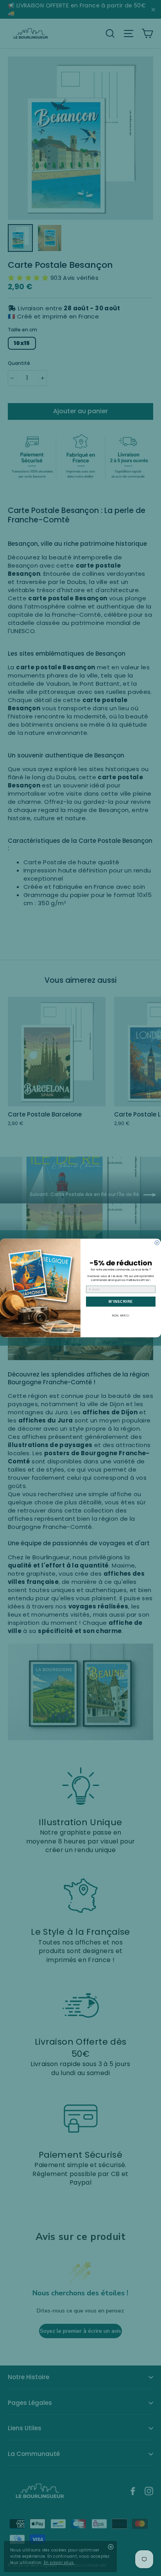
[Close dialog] (157, 1243)
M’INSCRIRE (121, 1302)
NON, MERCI (121, 1315)
